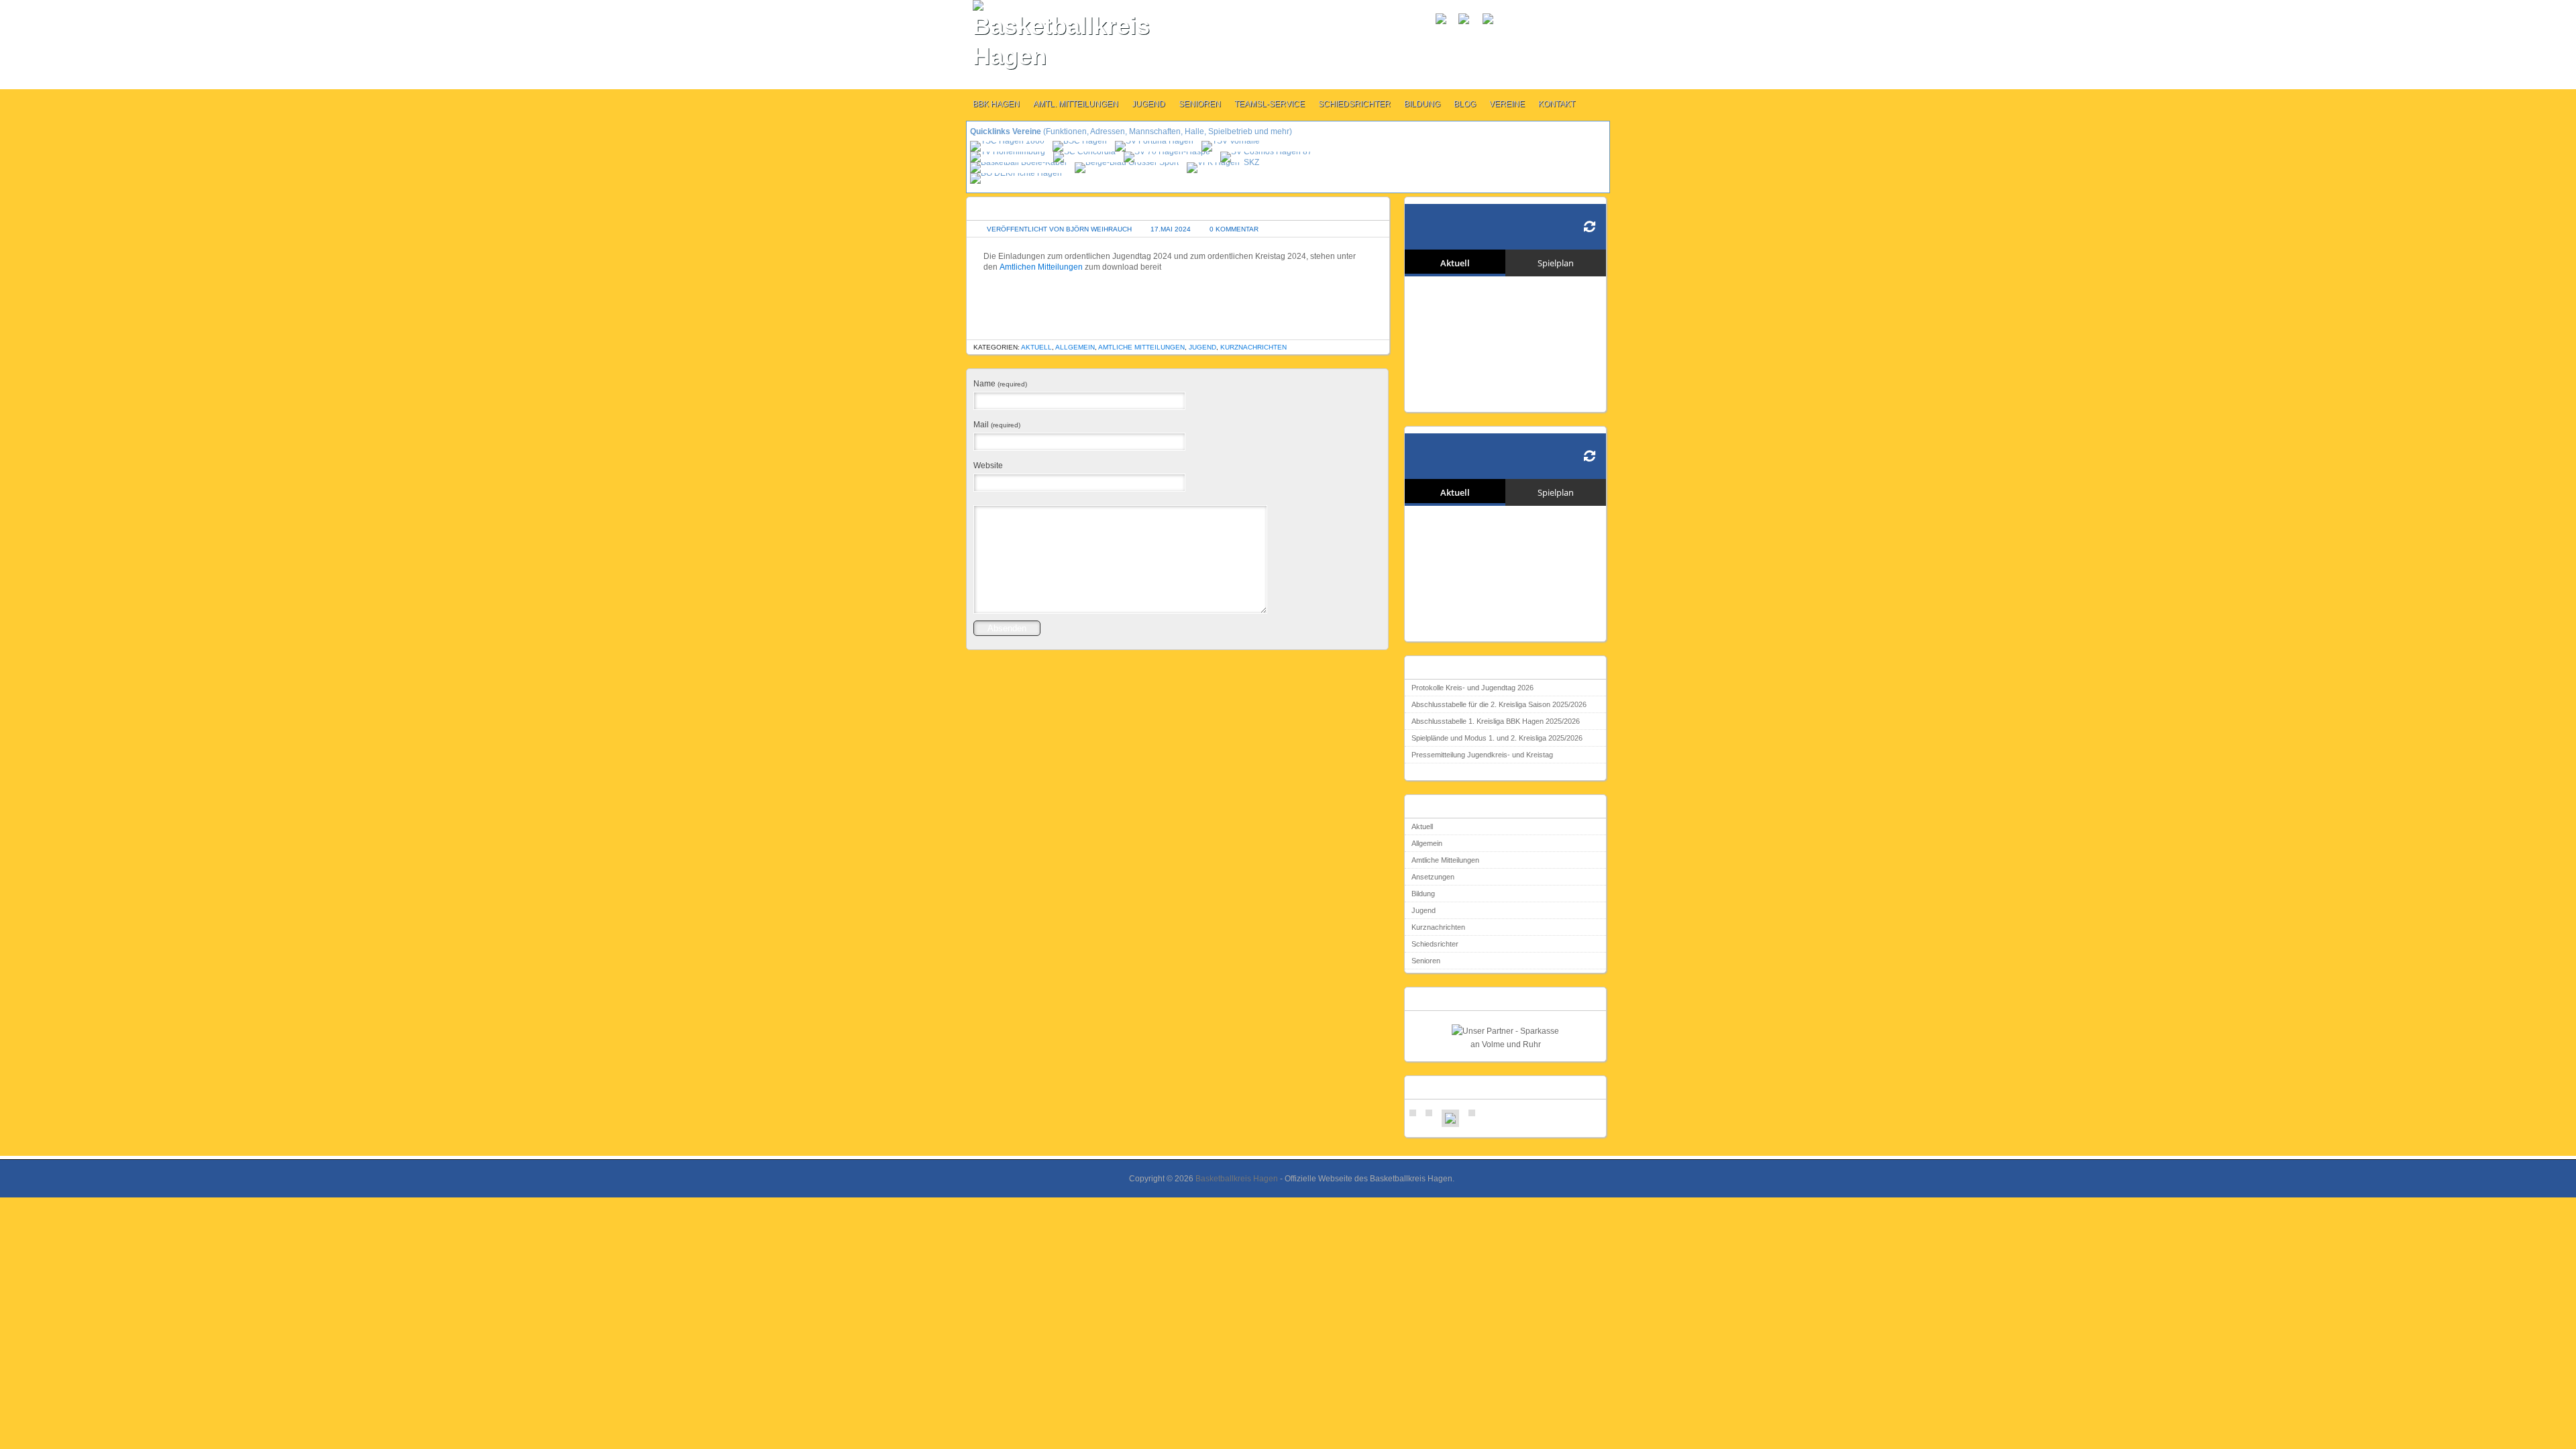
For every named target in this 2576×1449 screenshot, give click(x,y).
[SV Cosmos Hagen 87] (1267, 152)
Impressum (1478, 36)
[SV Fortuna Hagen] (1155, 141)
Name (1000, 384)
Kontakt (1557, 104)
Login (1444, 36)
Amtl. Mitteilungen (1076, 104)
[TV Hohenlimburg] (1009, 152)
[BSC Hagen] (1081, 141)
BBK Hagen (996, 104)
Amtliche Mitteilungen (1141, 347)
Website (988, 466)
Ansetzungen (1433, 877)
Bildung (1422, 104)
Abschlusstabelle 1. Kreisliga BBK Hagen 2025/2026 (1496, 721)
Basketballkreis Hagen (1237, 1179)
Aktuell (1036, 347)
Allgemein (1075, 347)
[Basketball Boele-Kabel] (1019, 162)
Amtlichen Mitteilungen (1041, 267)
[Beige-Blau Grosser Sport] (1128, 162)
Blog (1465, 104)
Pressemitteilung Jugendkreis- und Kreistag (1482, 755)
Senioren (1200, 104)
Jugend (1148, 104)
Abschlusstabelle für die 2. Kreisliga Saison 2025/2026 (1499, 704)
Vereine (1507, 104)
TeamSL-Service (1270, 104)
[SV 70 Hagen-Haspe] (1168, 152)
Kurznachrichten (1253, 347)
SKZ (1251, 162)
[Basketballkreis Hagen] (1044, 36)
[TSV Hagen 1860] (1008, 141)
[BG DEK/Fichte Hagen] (1017, 173)
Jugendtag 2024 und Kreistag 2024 (1052, 208)
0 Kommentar (1234, 229)
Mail (997, 425)
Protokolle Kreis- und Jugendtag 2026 (1472, 688)
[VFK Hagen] (1214, 162)
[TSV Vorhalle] (1232, 141)
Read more (1425, 773)
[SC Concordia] (1085, 152)
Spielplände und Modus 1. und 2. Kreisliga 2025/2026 (1497, 738)
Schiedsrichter (1354, 104)
